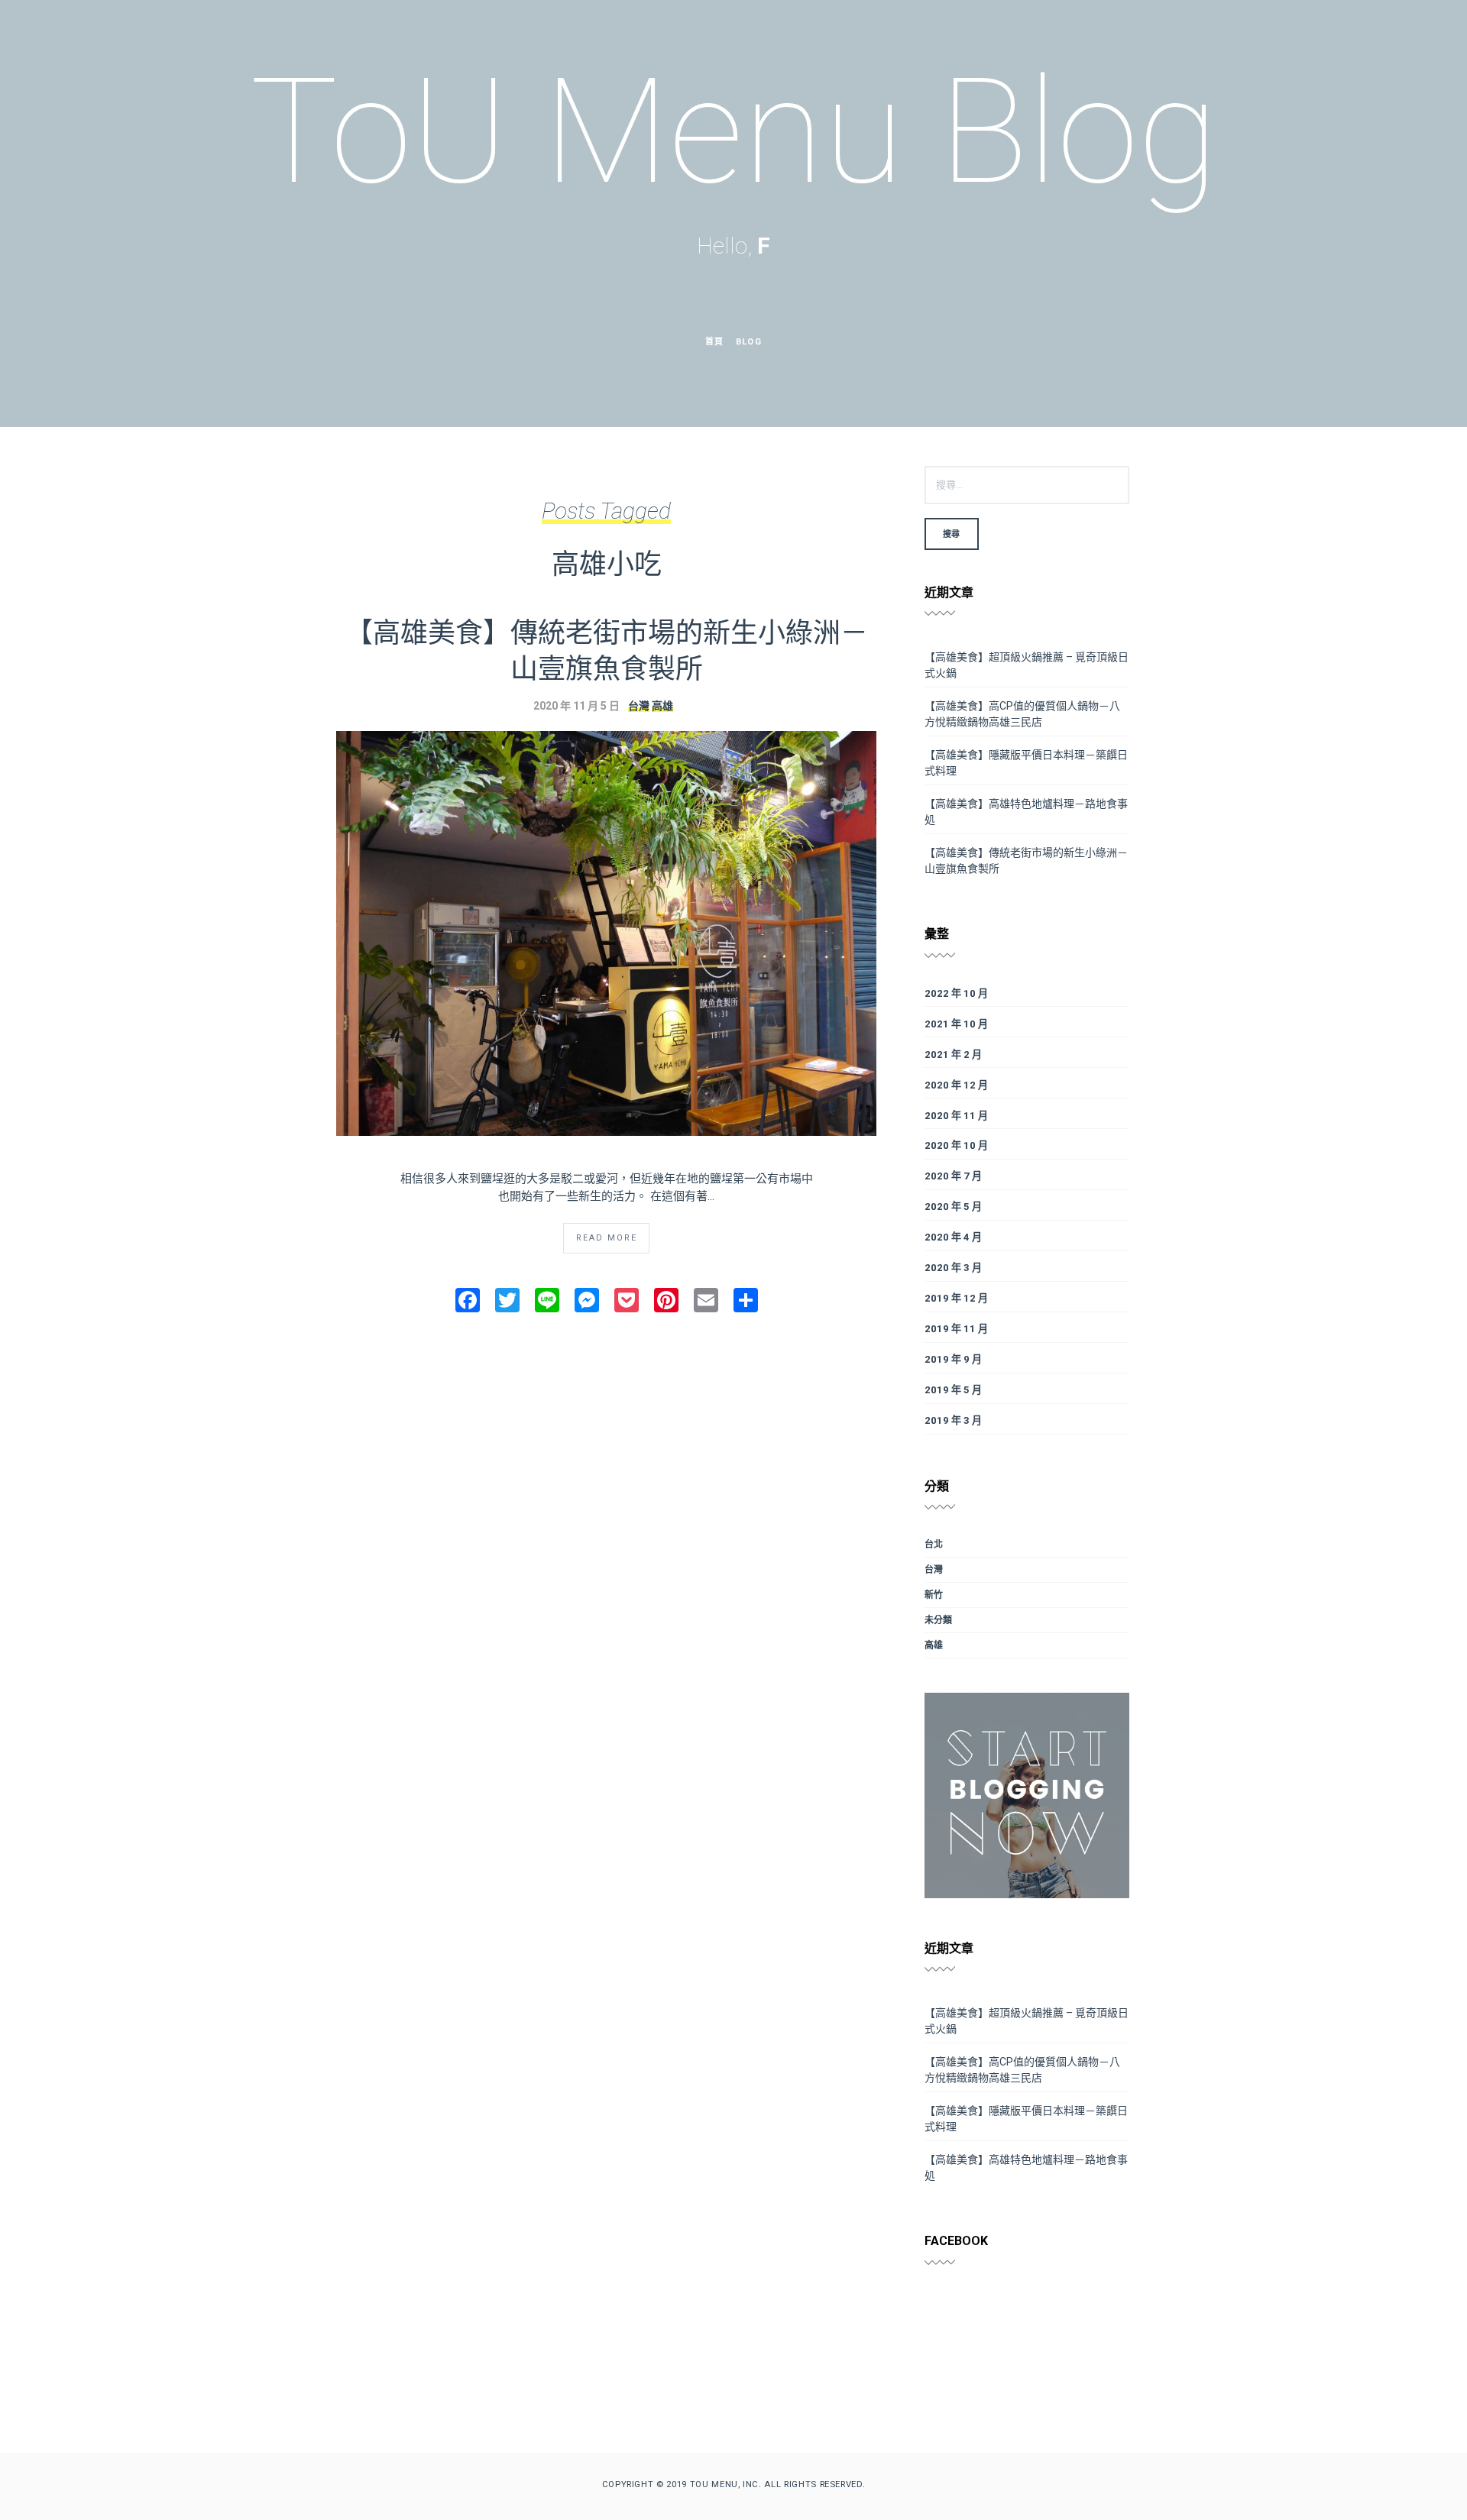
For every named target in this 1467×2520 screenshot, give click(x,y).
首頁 (715, 342)
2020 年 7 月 (953, 1176)
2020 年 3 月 (953, 1268)
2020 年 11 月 (956, 1116)
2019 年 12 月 (956, 1298)
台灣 (639, 706)
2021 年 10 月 (956, 1024)
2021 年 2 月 (953, 1055)
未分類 (938, 1620)
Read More (607, 1238)
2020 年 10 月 (956, 1145)
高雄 (662, 706)
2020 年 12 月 (956, 1085)
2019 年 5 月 (953, 1390)
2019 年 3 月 (953, 1420)
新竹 (934, 1595)
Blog (749, 342)
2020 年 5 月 (953, 1207)
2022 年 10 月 (956, 993)
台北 (934, 1545)
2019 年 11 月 (956, 1329)
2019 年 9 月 (953, 1359)
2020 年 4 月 (953, 1237)
